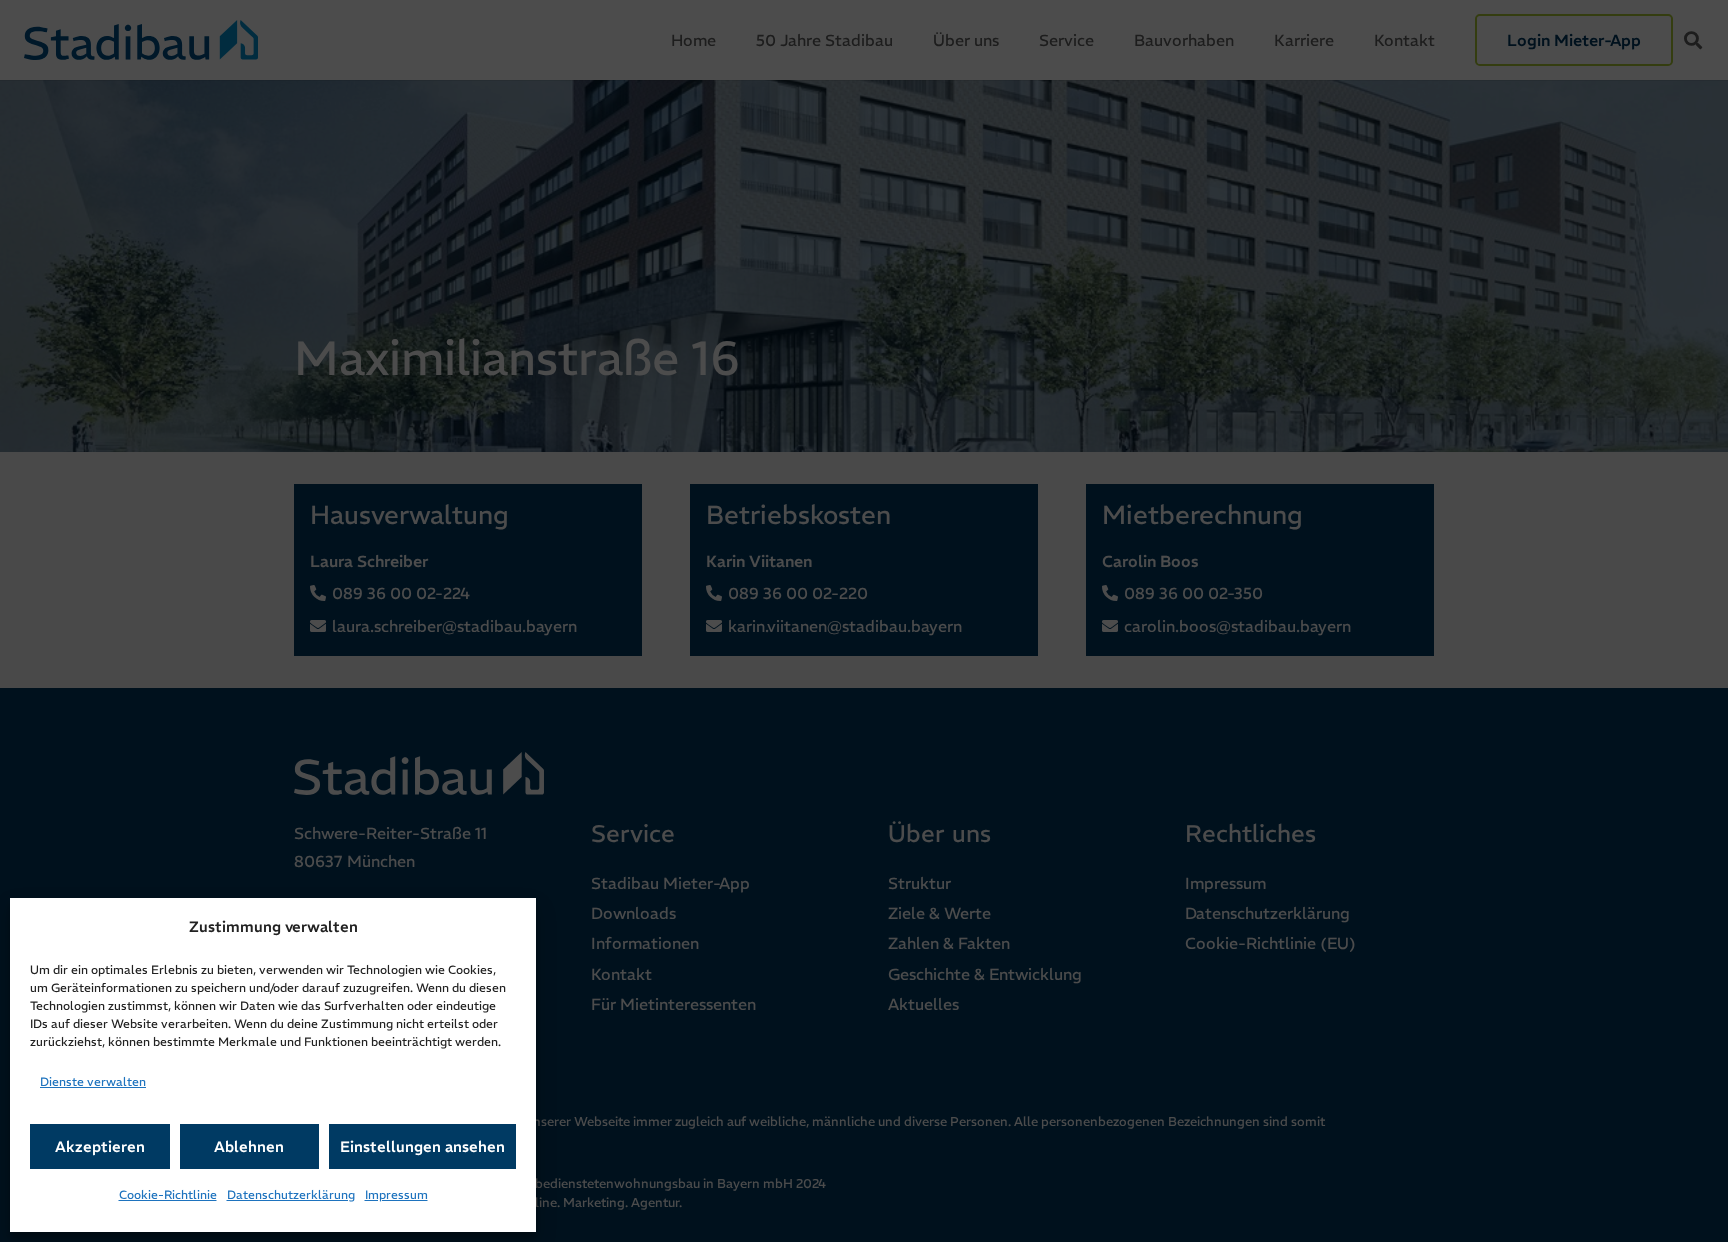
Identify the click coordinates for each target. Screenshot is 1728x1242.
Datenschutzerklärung (291, 1194)
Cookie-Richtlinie (168, 1194)
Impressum (396, 1194)
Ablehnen (249, 1146)
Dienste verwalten (93, 1081)
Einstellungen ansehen (422, 1146)
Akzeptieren (100, 1146)
